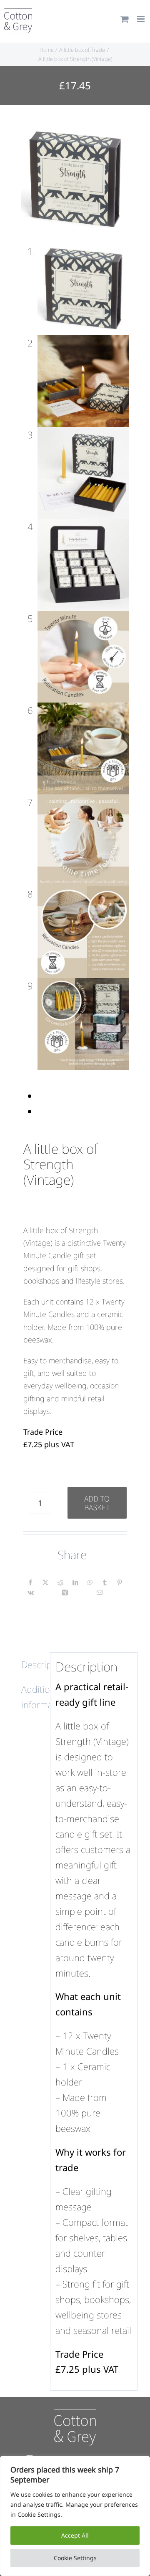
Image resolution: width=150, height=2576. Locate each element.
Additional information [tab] (33, 1697)
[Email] (100, 1593)
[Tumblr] (105, 1583)
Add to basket (97, 1503)
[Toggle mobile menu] (141, 19)
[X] (45, 1583)
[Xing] (65, 1593)
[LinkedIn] (75, 1583)
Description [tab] (33, 1664)
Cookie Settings (75, 2558)
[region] (75, 2516)
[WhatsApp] (90, 1583)
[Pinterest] (120, 1583)
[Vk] (31, 1593)
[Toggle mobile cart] (125, 19)
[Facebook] (30, 1583)
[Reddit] (60, 1583)
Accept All (75, 2535)
